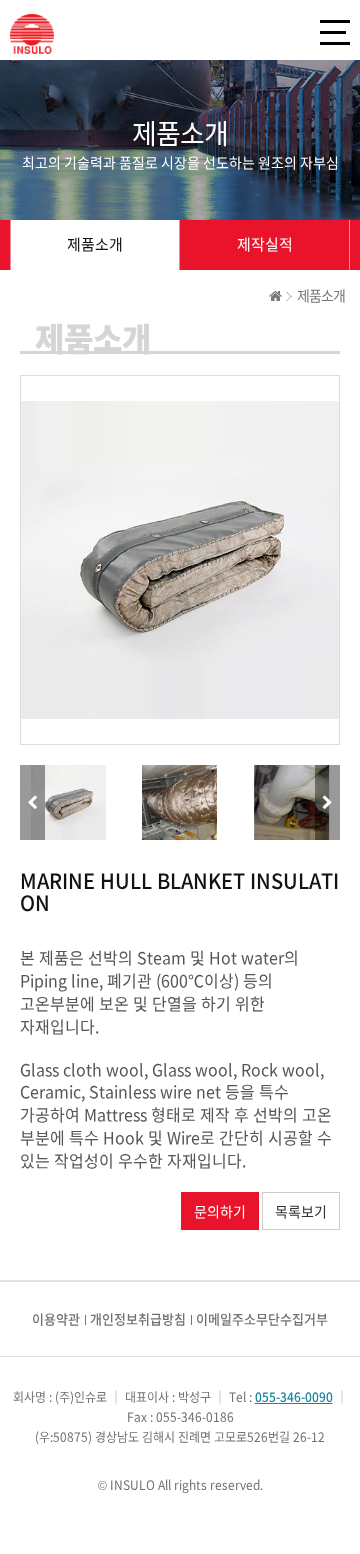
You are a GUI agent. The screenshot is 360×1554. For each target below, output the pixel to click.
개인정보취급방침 (138, 1318)
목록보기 (301, 1211)
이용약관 (56, 1318)
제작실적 (265, 244)
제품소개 (95, 244)
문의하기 (220, 1211)
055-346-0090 (294, 1397)
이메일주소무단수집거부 (262, 1318)
